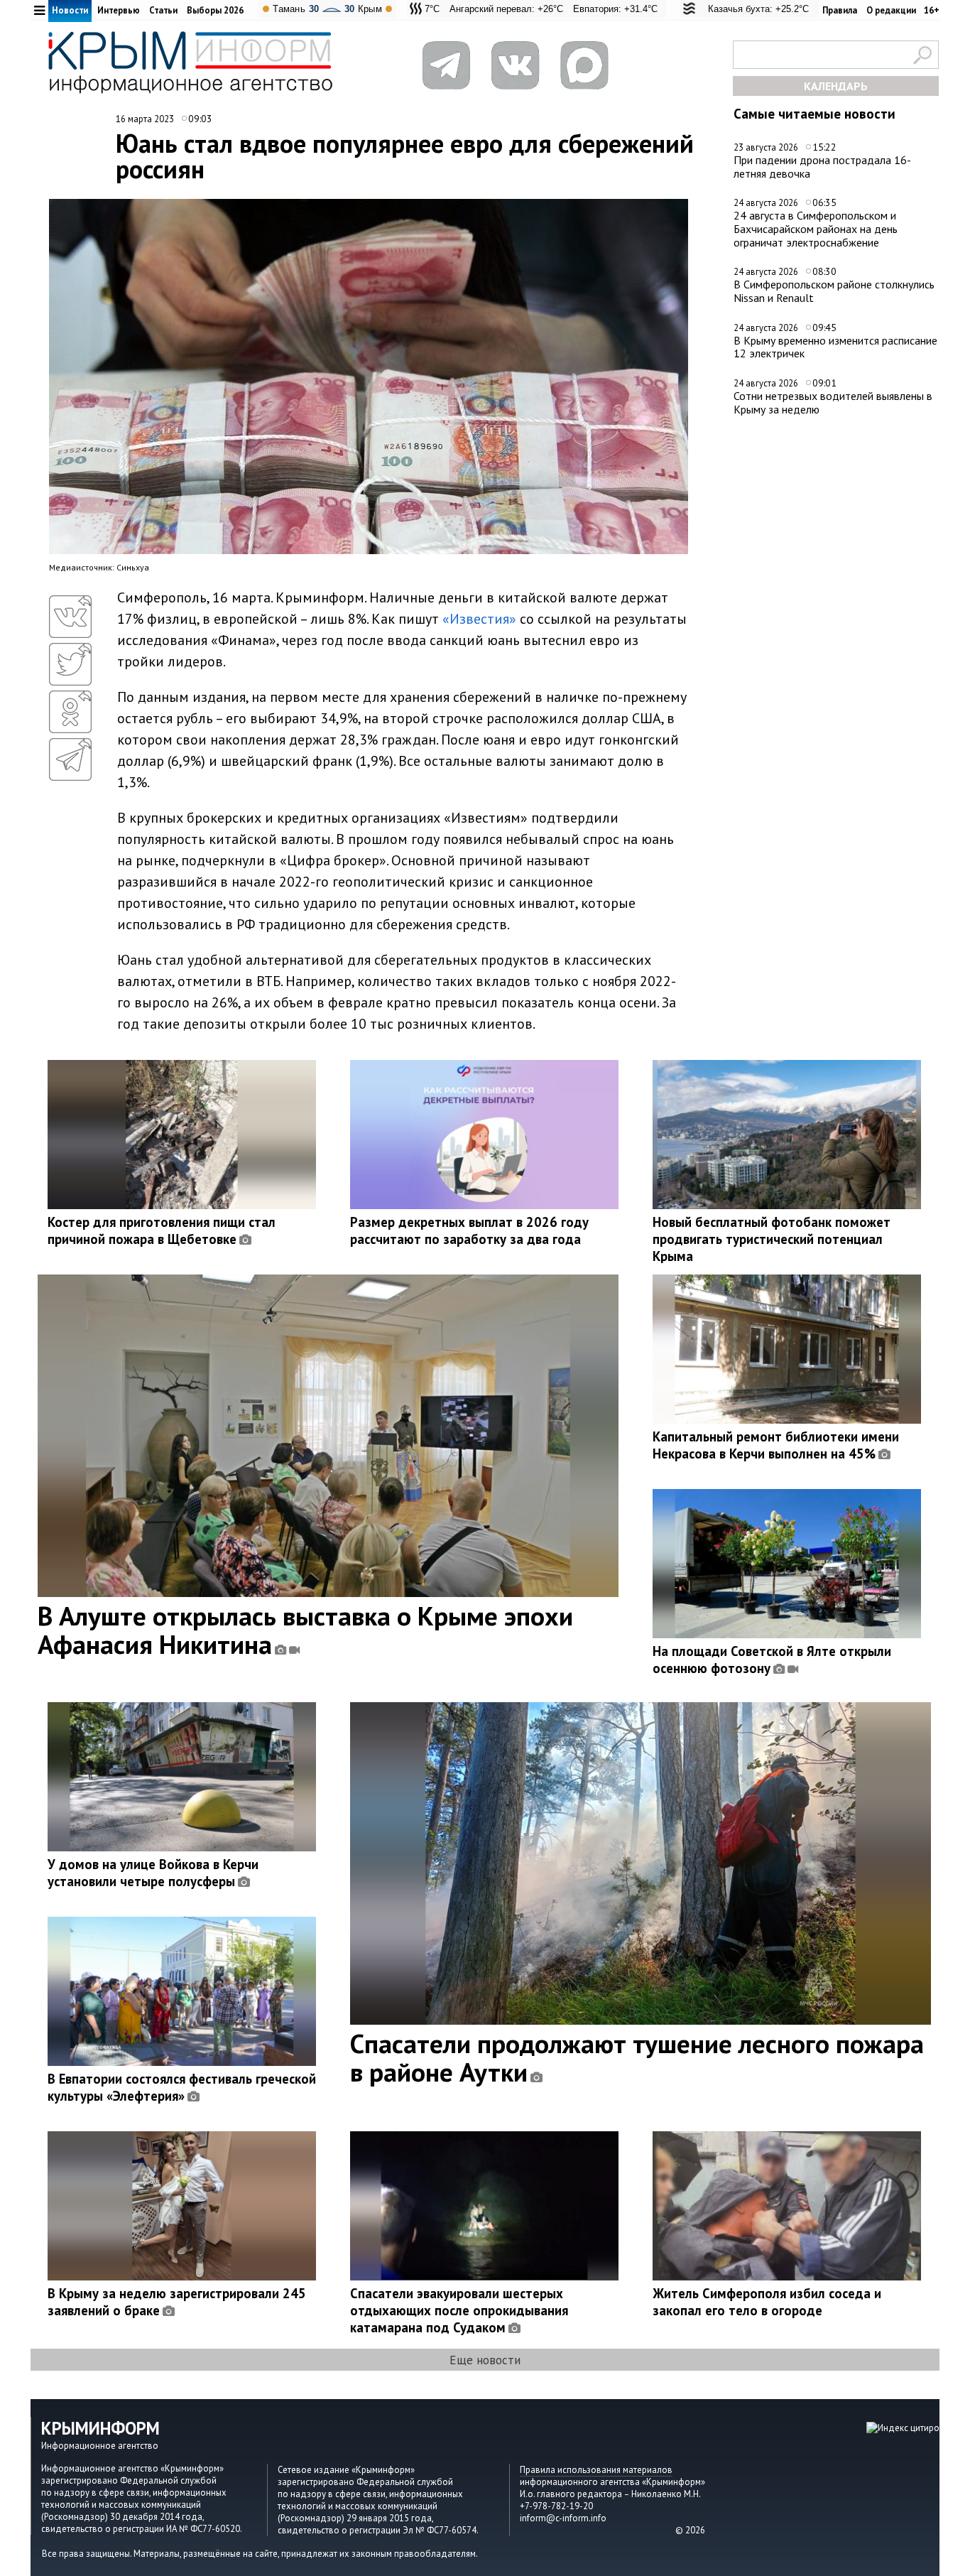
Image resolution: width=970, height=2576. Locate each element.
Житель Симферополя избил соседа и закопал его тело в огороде (767, 2302)
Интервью (119, 10)
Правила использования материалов (596, 2470)
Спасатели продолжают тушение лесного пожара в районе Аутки (637, 2057)
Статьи (163, 10)
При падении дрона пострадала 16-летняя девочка (822, 167)
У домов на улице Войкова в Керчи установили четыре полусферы (153, 1873)
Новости (70, 10)
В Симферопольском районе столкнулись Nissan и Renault (834, 291)
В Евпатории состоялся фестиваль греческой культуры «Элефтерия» (182, 2087)
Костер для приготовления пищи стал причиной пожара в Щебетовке (162, 1230)
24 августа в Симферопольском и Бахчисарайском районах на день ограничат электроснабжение (816, 228)
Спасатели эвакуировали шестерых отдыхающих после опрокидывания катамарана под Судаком (459, 2310)
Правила (840, 10)
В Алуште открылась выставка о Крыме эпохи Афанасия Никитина (305, 1630)
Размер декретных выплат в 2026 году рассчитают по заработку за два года (469, 1230)
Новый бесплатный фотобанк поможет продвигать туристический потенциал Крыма (772, 1239)
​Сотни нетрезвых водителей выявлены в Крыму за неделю (833, 402)
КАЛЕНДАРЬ (836, 86)
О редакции (891, 10)
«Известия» (479, 619)
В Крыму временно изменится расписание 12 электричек (835, 347)
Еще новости (485, 2360)
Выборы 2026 (215, 10)
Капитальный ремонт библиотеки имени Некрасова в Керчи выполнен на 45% (776, 1445)
